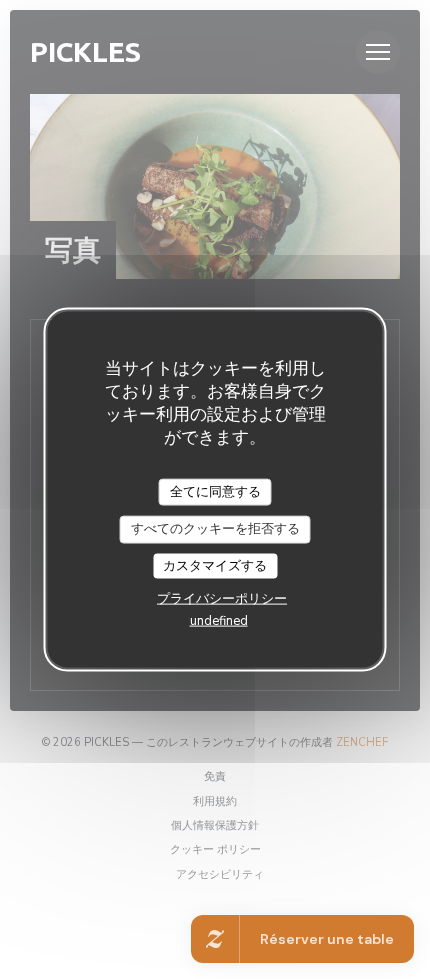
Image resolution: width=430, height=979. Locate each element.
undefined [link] (219, 621)
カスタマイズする (215, 565)
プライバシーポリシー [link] (222, 599)
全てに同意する (215, 491)
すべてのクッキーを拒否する (215, 529)
